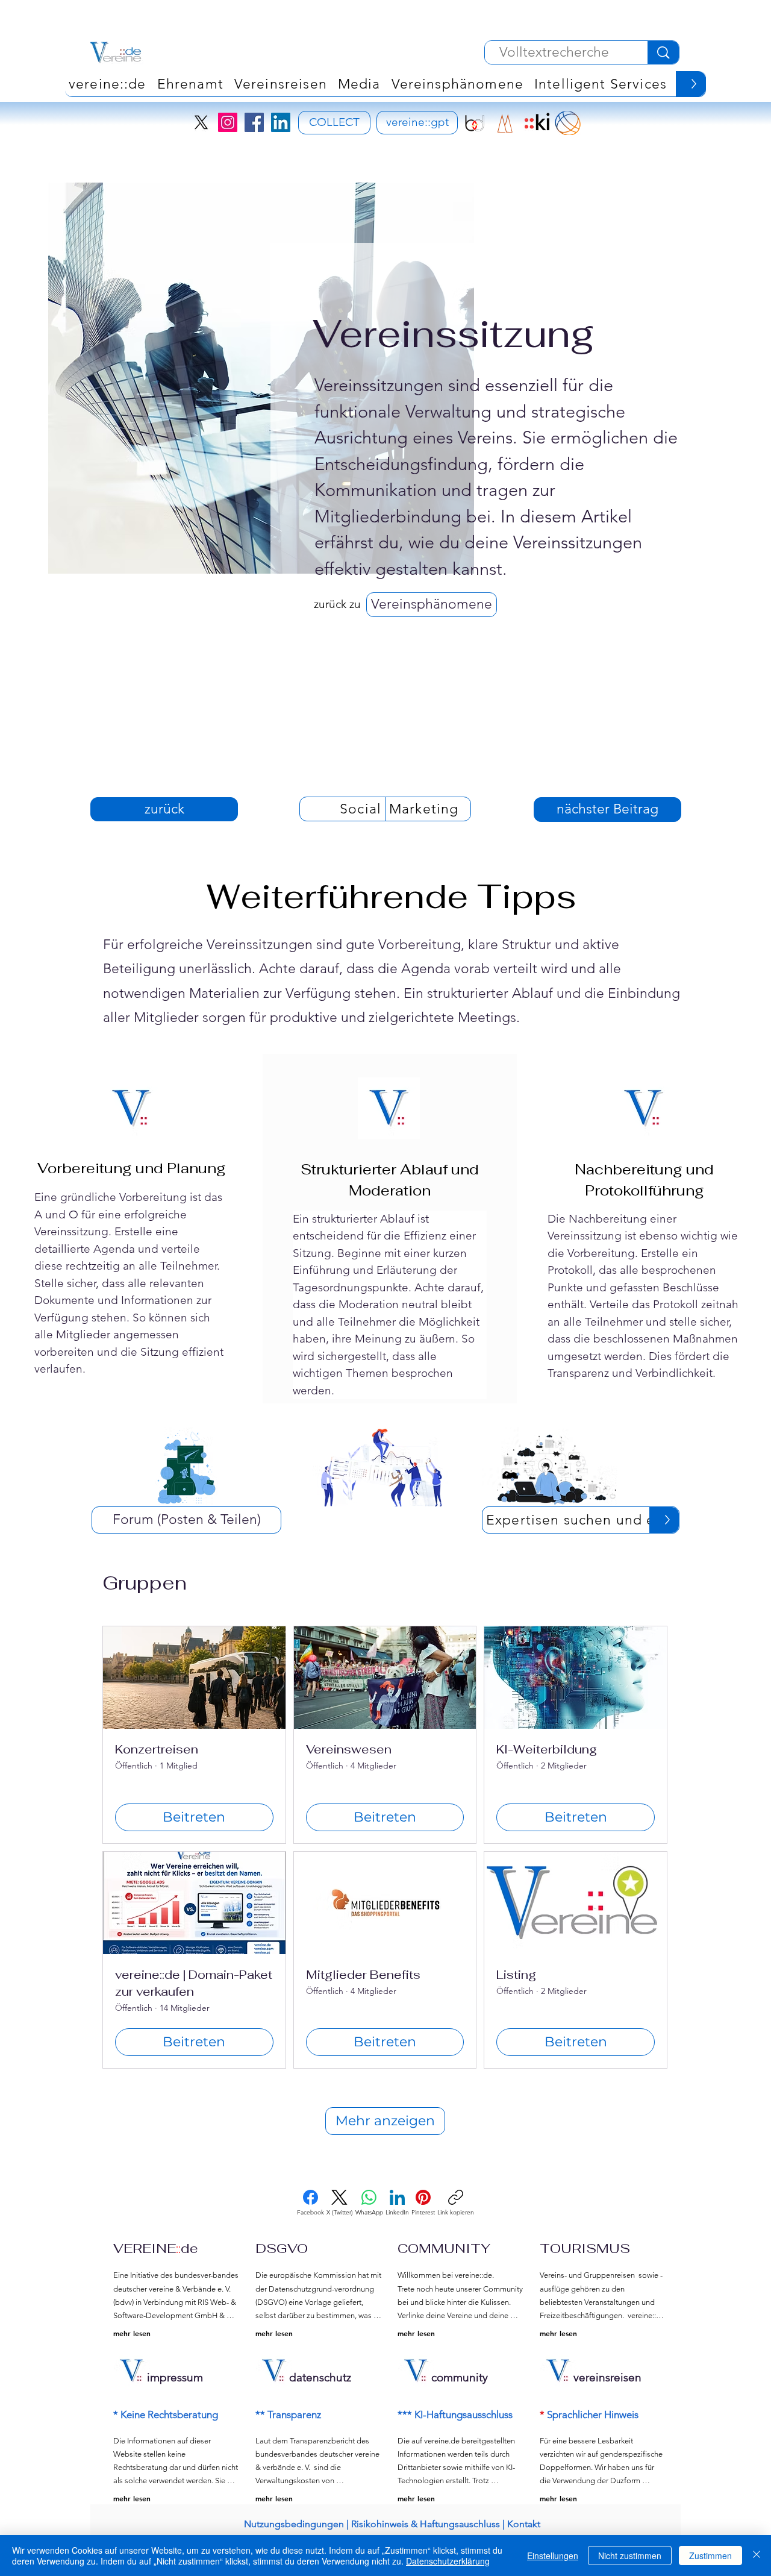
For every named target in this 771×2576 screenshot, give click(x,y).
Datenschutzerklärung (448, 2561)
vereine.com (695, 165)
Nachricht (633, 526)
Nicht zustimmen (630, 2556)
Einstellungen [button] (553, 2556)
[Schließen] (757, 2556)
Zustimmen (710, 2556)
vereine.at (430, 188)
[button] (582, 1527)
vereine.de (621, 165)
